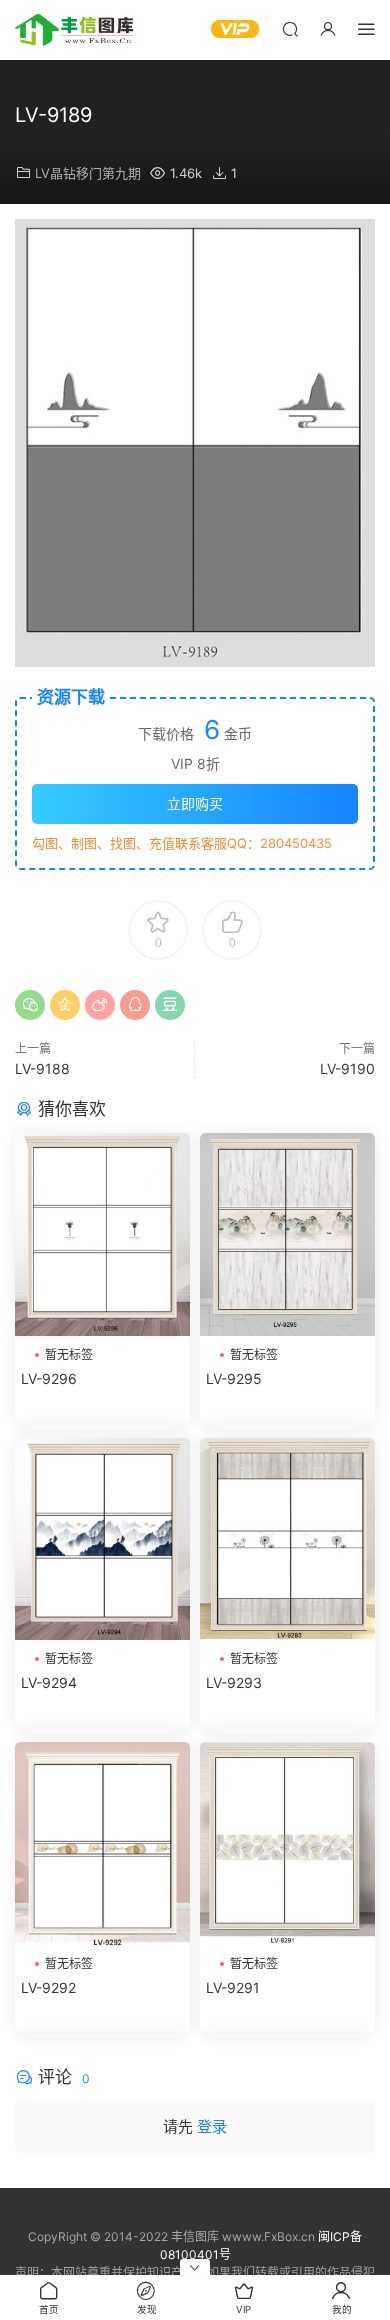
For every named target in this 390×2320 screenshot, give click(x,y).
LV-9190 (347, 1068)
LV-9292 (48, 1987)
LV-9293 (234, 1682)
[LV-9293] (287, 1539)
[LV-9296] (102, 1234)
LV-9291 (233, 1987)
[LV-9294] (102, 1539)
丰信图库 (75, 30)
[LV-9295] (287, 1234)
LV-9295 (234, 1378)
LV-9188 (42, 1068)
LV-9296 (49, 1378)
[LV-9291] (287, 1843)
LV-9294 (49, 1682)
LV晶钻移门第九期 (88, 173)
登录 (212, 2126)
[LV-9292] (102, 1843)
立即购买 (195, 803)
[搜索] (290, 28)
